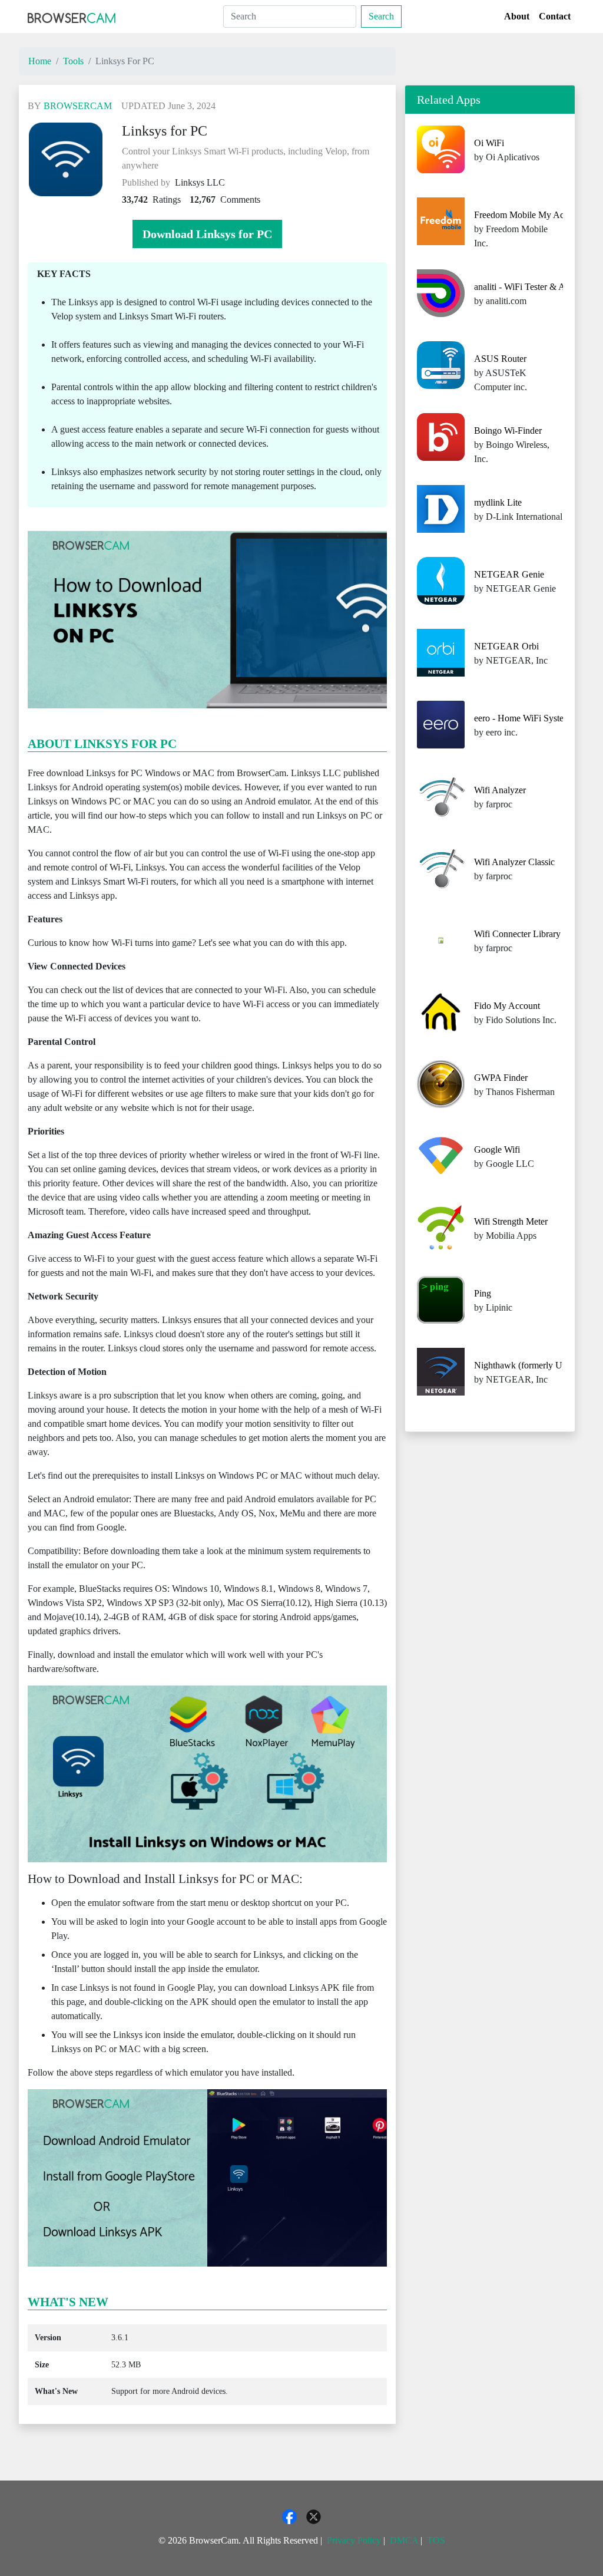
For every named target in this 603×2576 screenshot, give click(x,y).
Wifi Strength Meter (511, 1221)
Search (381, 16)
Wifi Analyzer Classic (514, 862)
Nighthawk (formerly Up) (522, 1365)
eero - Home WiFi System (522, 718)
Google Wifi (497, 1150)
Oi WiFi (489, 143)
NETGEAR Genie (509, 574)
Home (40, 61)
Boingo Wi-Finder (508, 431)
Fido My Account (507, 1006)
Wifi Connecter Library (517, 934)
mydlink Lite (498, 502)
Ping (483, 1293)
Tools (73, 61)
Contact (555, 16)
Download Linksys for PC (207, 234)
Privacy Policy (354, 2540)
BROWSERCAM (78, 106)
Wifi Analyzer (500, 790)
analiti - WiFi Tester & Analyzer (533, 287)
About (517, 16)
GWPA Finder (501, 1078)
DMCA (404, 2540)
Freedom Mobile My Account (529, 215)
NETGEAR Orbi (506, 646)
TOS (436, 2540)
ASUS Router (500, 359)
